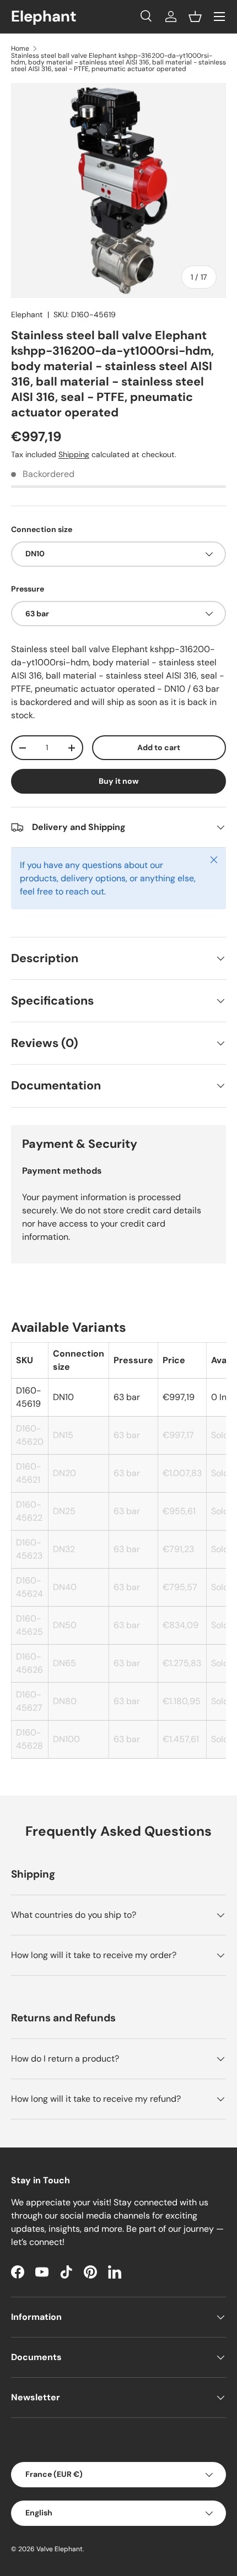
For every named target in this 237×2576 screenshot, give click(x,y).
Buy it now (119, 781)
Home (20, 48)
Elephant (27, 314)
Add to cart (159, 747)
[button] (195, 17)
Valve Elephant (60, 2549)
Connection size (42, 529)
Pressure (28, 589)
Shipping (74, 454)
